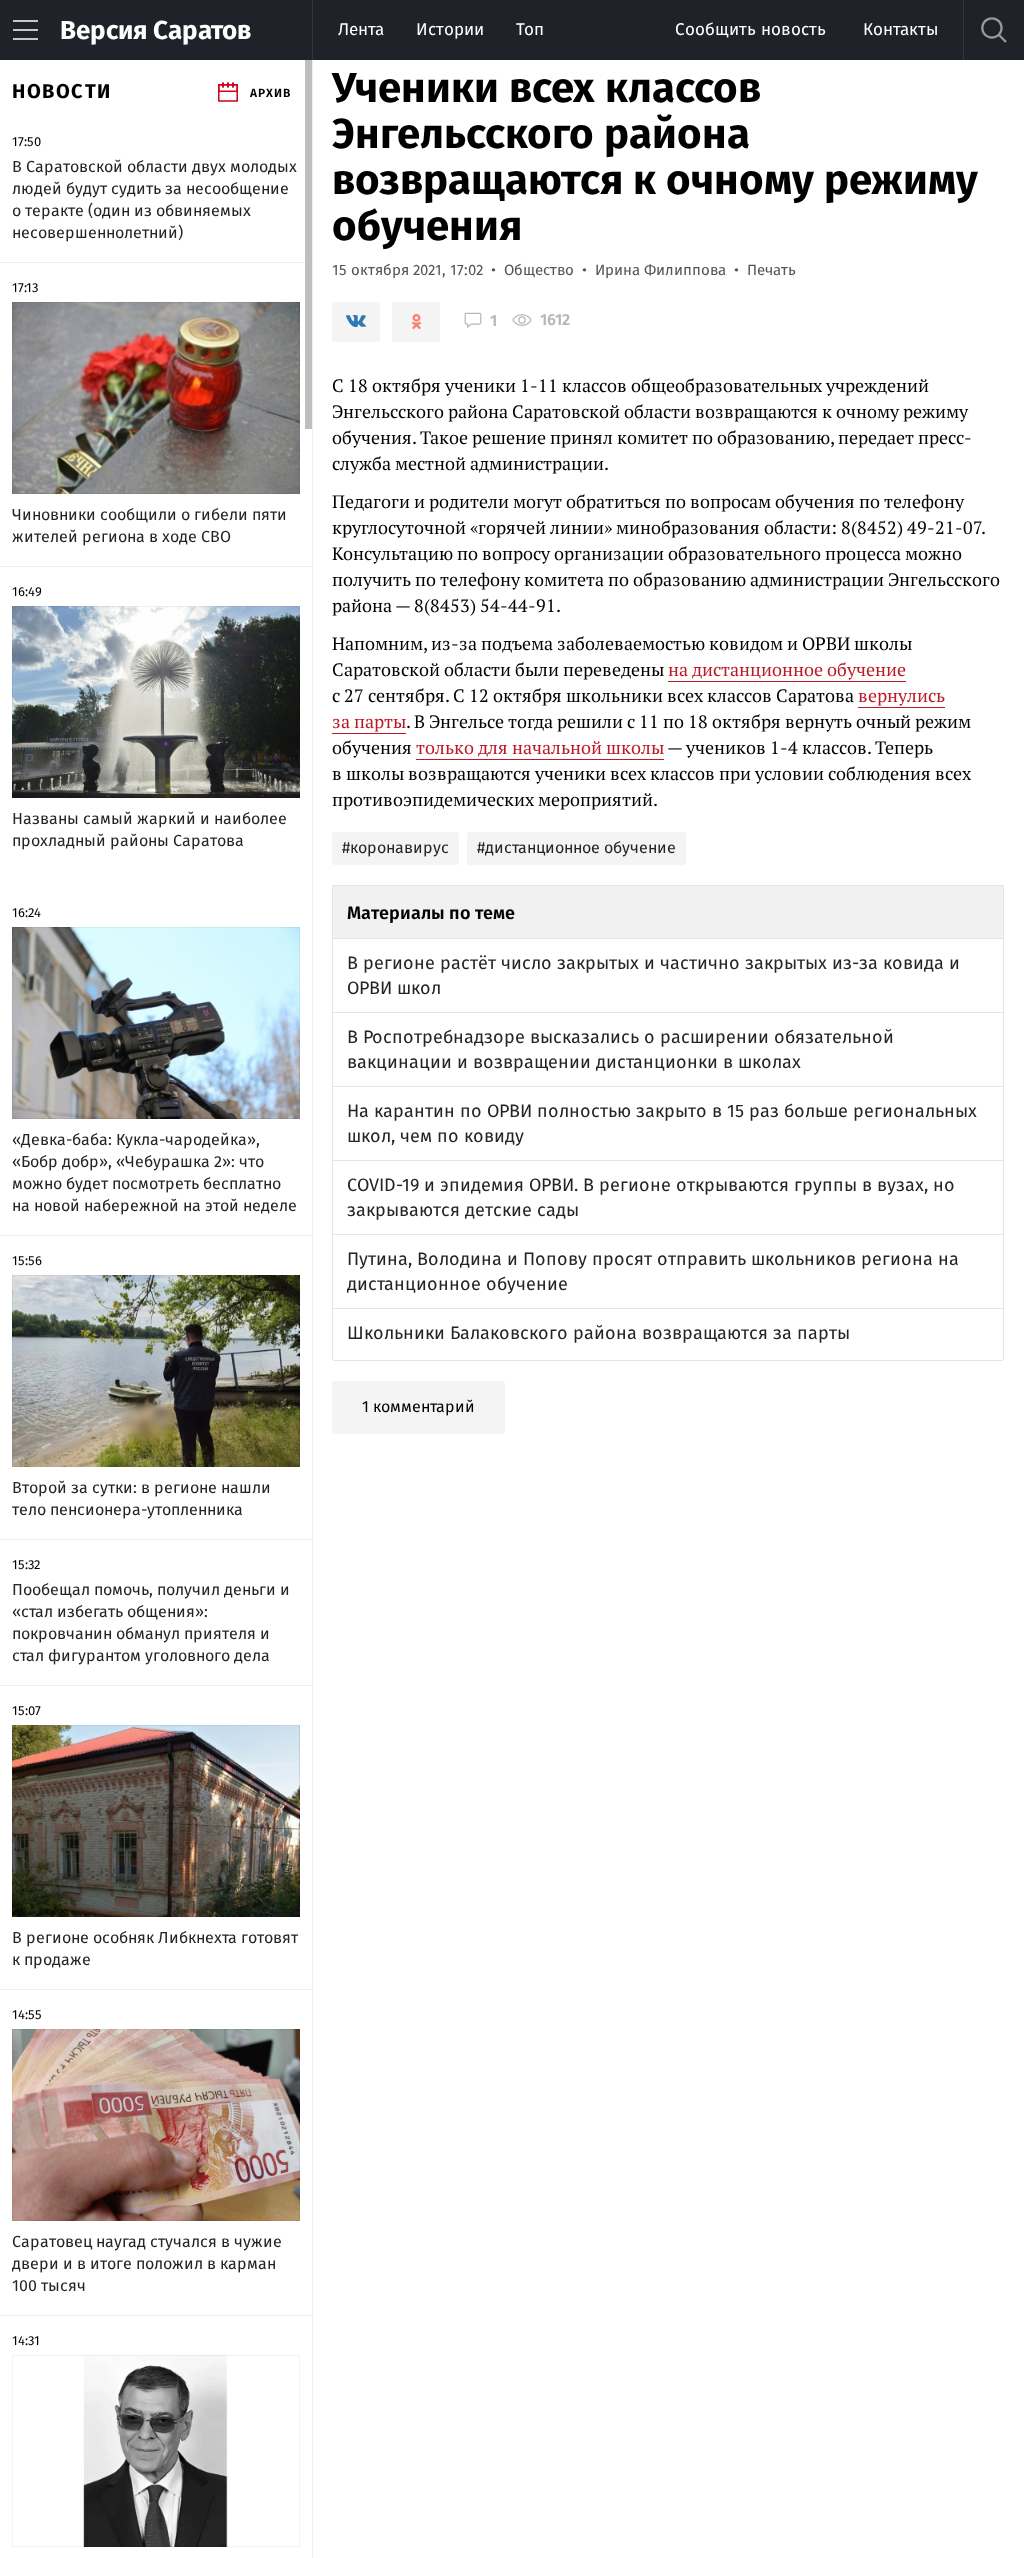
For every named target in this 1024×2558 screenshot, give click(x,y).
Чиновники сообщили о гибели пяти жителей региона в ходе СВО (149, 525)
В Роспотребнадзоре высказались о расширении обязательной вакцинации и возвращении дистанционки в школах (620, 1049)
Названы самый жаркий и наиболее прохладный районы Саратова (149, 829)
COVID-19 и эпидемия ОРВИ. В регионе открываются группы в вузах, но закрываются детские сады (651, 1197)
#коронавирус (395, 847)
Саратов (155, 30)
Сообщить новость (750, 29)
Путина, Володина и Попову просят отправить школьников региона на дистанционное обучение (653, 1271)
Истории (450, 29)
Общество (539, 270)
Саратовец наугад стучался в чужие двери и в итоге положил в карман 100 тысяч (147, 2263)
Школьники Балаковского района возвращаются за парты (598, 1333)
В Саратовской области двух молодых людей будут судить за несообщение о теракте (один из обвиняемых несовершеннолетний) (154, 199)
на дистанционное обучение (787, 669)
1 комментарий (418, 1406)
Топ (530, 29)
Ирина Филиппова (660, 270)
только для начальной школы (540, 747)
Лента (361, 29)
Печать (771, 270)
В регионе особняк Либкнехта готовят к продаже (155, 1948)
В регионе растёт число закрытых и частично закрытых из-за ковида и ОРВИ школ (653, 975)
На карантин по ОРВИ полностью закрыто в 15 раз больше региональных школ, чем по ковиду (662, 1123)
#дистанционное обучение (576, 847)
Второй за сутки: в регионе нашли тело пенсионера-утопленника (141, 1498)
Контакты (900, 29)
